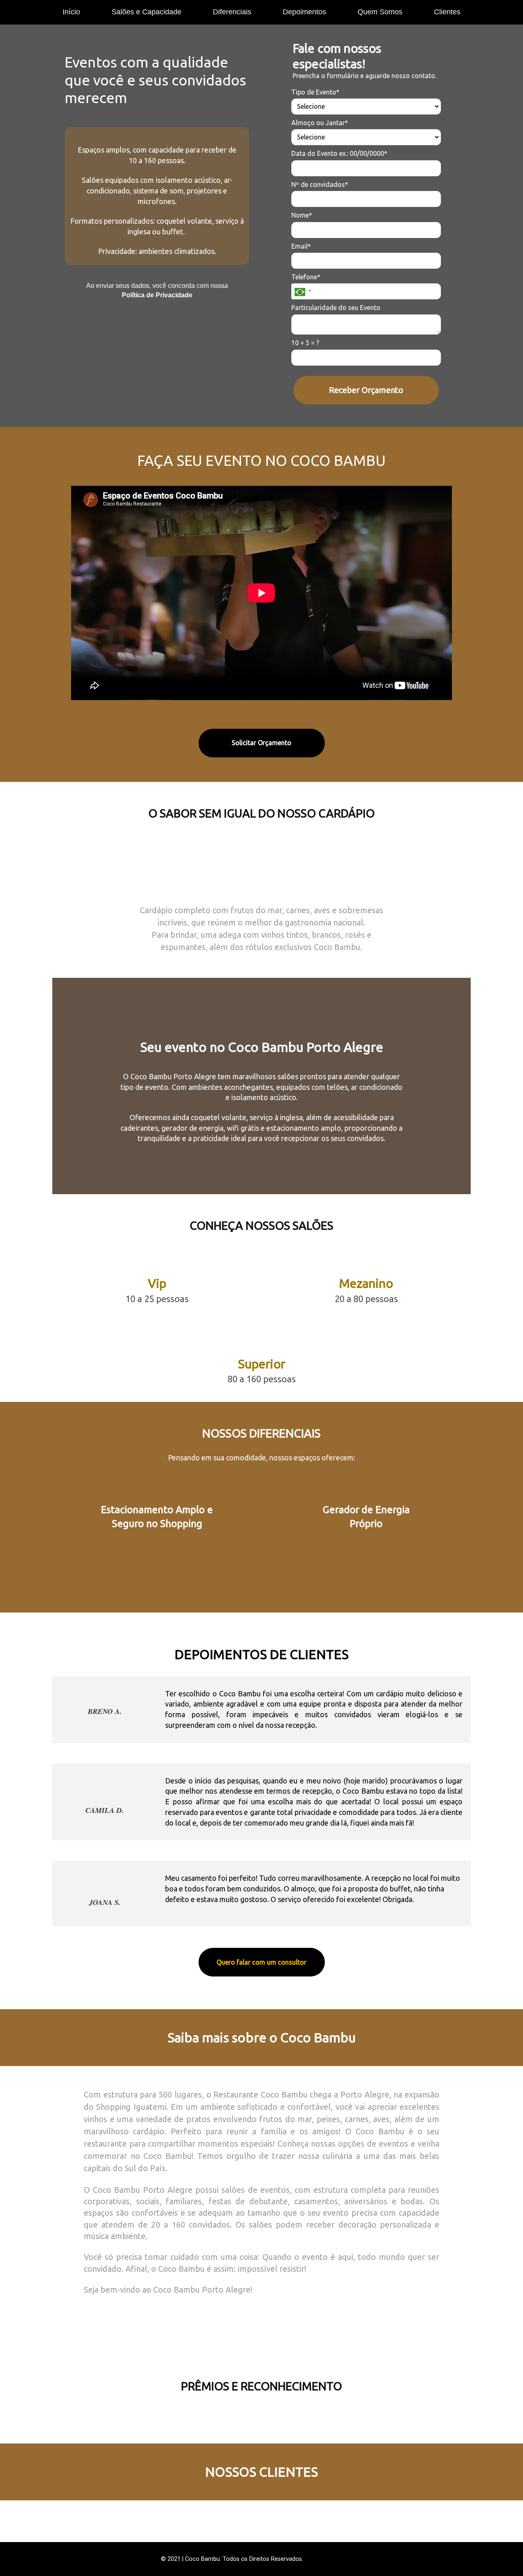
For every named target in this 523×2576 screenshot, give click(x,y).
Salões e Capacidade (146, 12)
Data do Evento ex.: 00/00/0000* (339, 153)
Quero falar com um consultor (261, 1962)
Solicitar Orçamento (261, 743)
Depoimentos (304, 12)
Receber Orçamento (366, 390)
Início (71, 12)
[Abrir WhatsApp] (503, 2555)
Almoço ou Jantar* (320, 123)
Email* (301, 246)
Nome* (302, 215)
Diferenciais (232, 12)
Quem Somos (380, 12)
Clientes (447, 12)
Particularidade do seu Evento (336, 308)
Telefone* (306, 277)
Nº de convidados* (320, 184)
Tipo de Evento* (315, 92)
